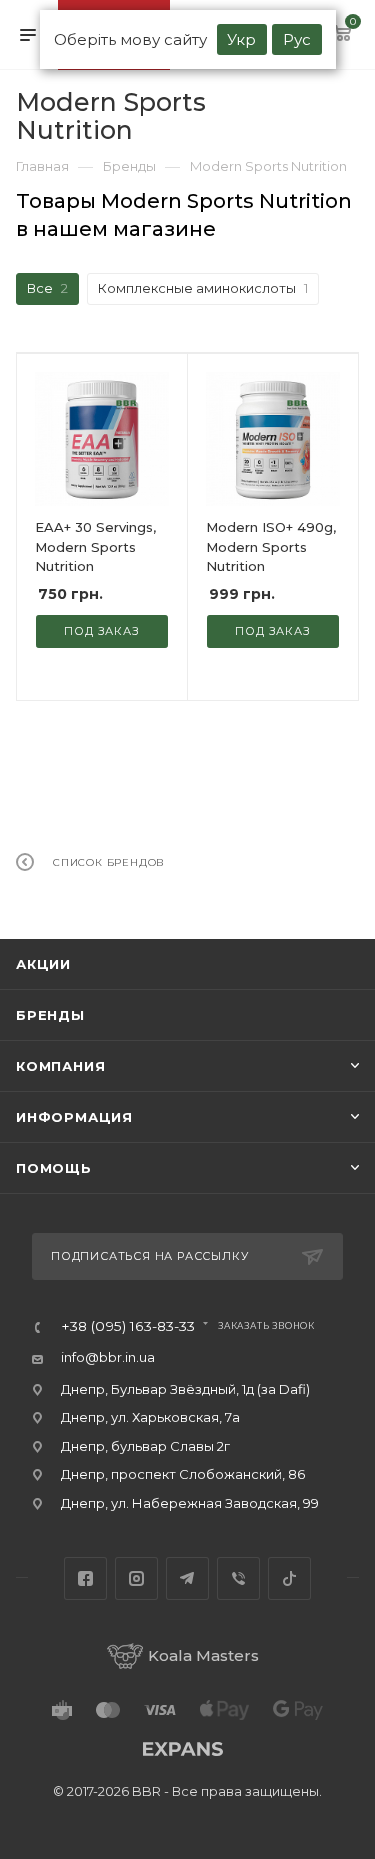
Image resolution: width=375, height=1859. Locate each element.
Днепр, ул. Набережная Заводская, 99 (190, 1503)
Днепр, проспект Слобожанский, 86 (183, 1474)
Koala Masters (203, 1655)
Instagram (136, 1578)
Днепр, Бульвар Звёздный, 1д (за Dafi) (185, 1389)
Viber (238, 1578)
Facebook (85, 1578)
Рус (297, 39)
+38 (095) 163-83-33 (128, 1327)
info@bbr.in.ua (108, 1357)
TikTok (289, 1578)
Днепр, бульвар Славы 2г (145, 1446)
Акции (43, 964)
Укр (241, 39)
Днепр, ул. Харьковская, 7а (150, 1417)
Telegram (187, 1578)
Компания (60, 1066)
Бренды (50, 1015)
